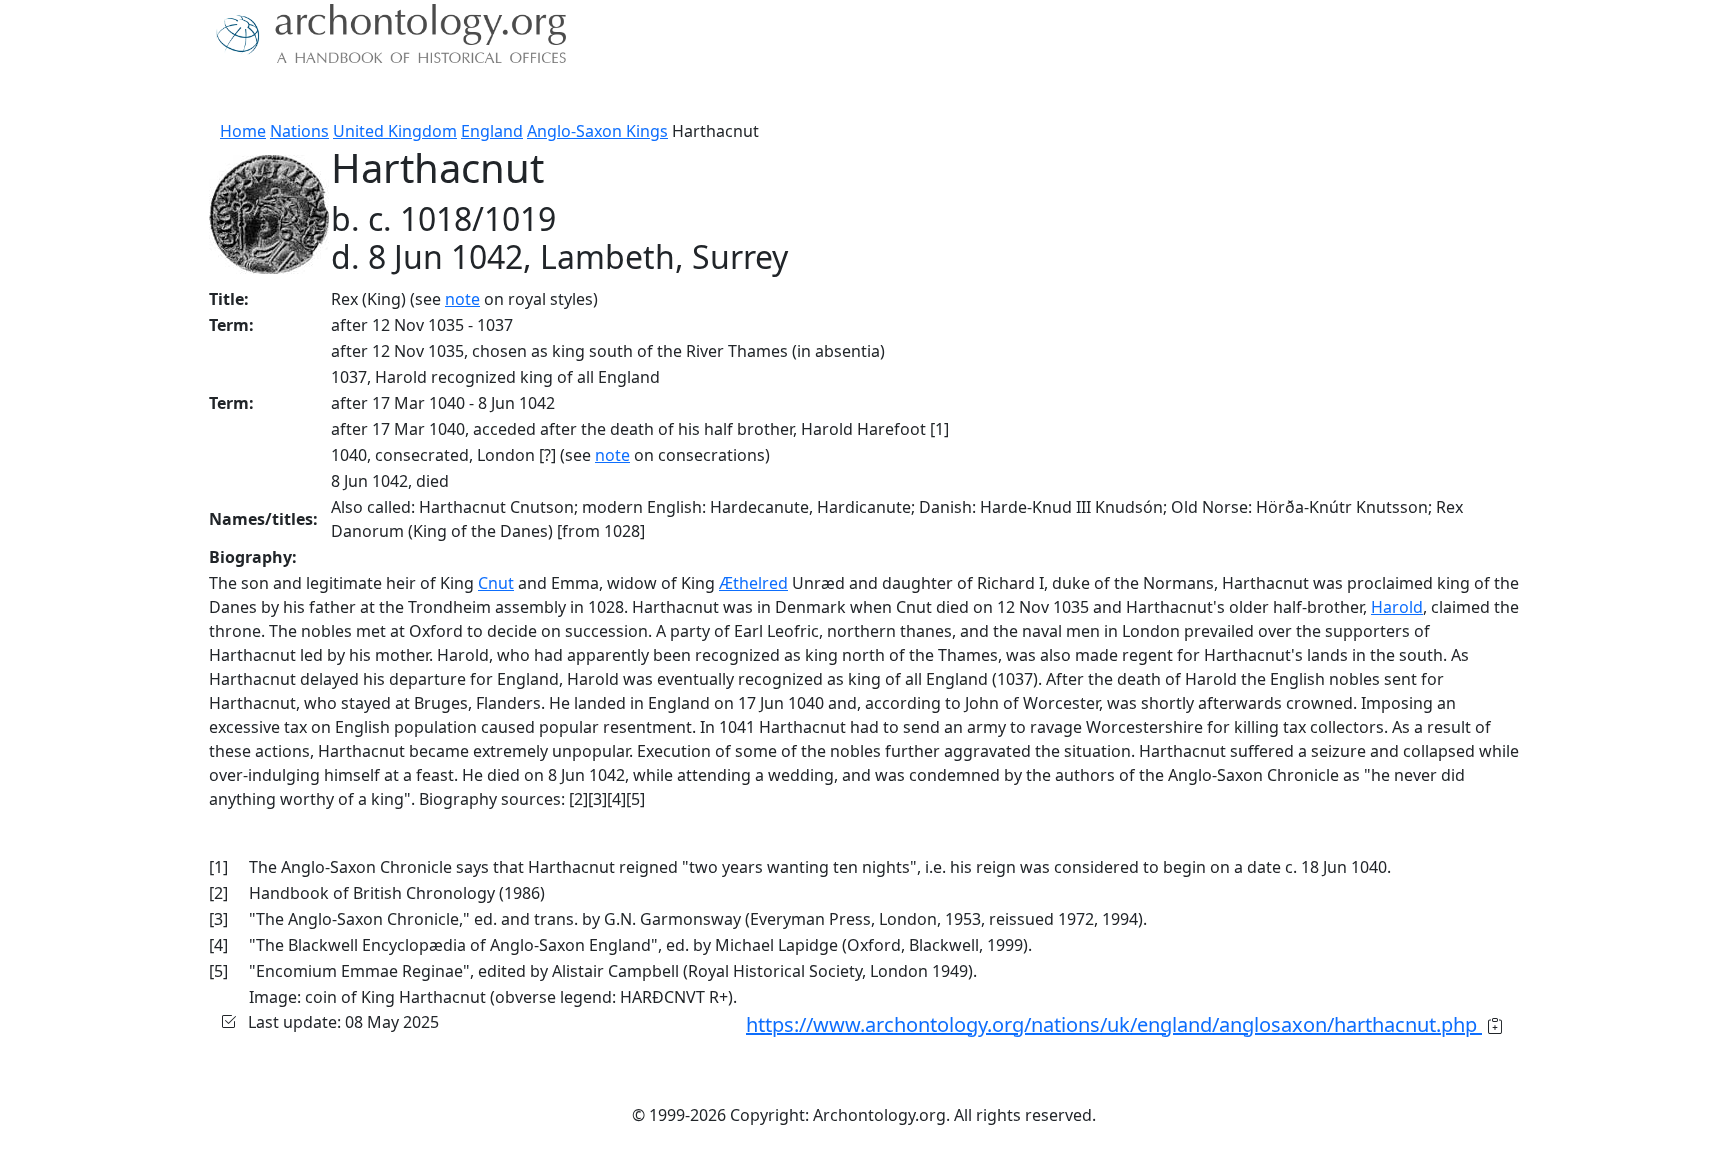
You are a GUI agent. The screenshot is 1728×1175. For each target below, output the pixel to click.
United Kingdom (395, 131)
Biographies (523, 95)
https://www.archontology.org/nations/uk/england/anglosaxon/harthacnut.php (1114, 1024)
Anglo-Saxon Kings (597, 131)
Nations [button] (343, 95)
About (275, 95)
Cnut (496, 583)
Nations (299, 131)
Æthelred (753, 583)
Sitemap (616, 95)
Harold (1397, 607)
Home (243, 131)
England (492, 131)
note (462, 299)
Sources (431, 95)
